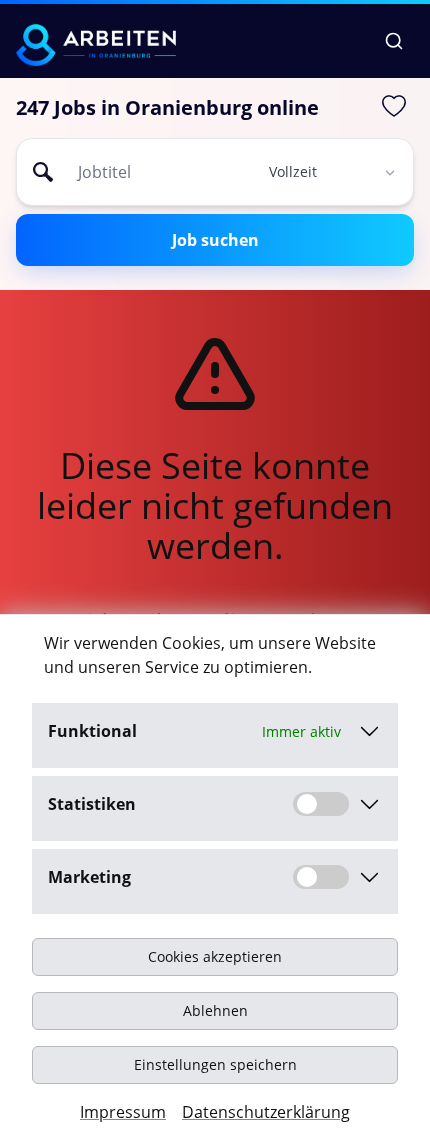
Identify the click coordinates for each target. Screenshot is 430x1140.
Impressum (123, 1112)
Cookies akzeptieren (215, 956)
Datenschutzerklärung (266, 1112)
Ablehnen (215, 1010)
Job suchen (215, 240)
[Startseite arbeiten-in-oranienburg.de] (96, 45)
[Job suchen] (394, 41)
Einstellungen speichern (215, 1064)
